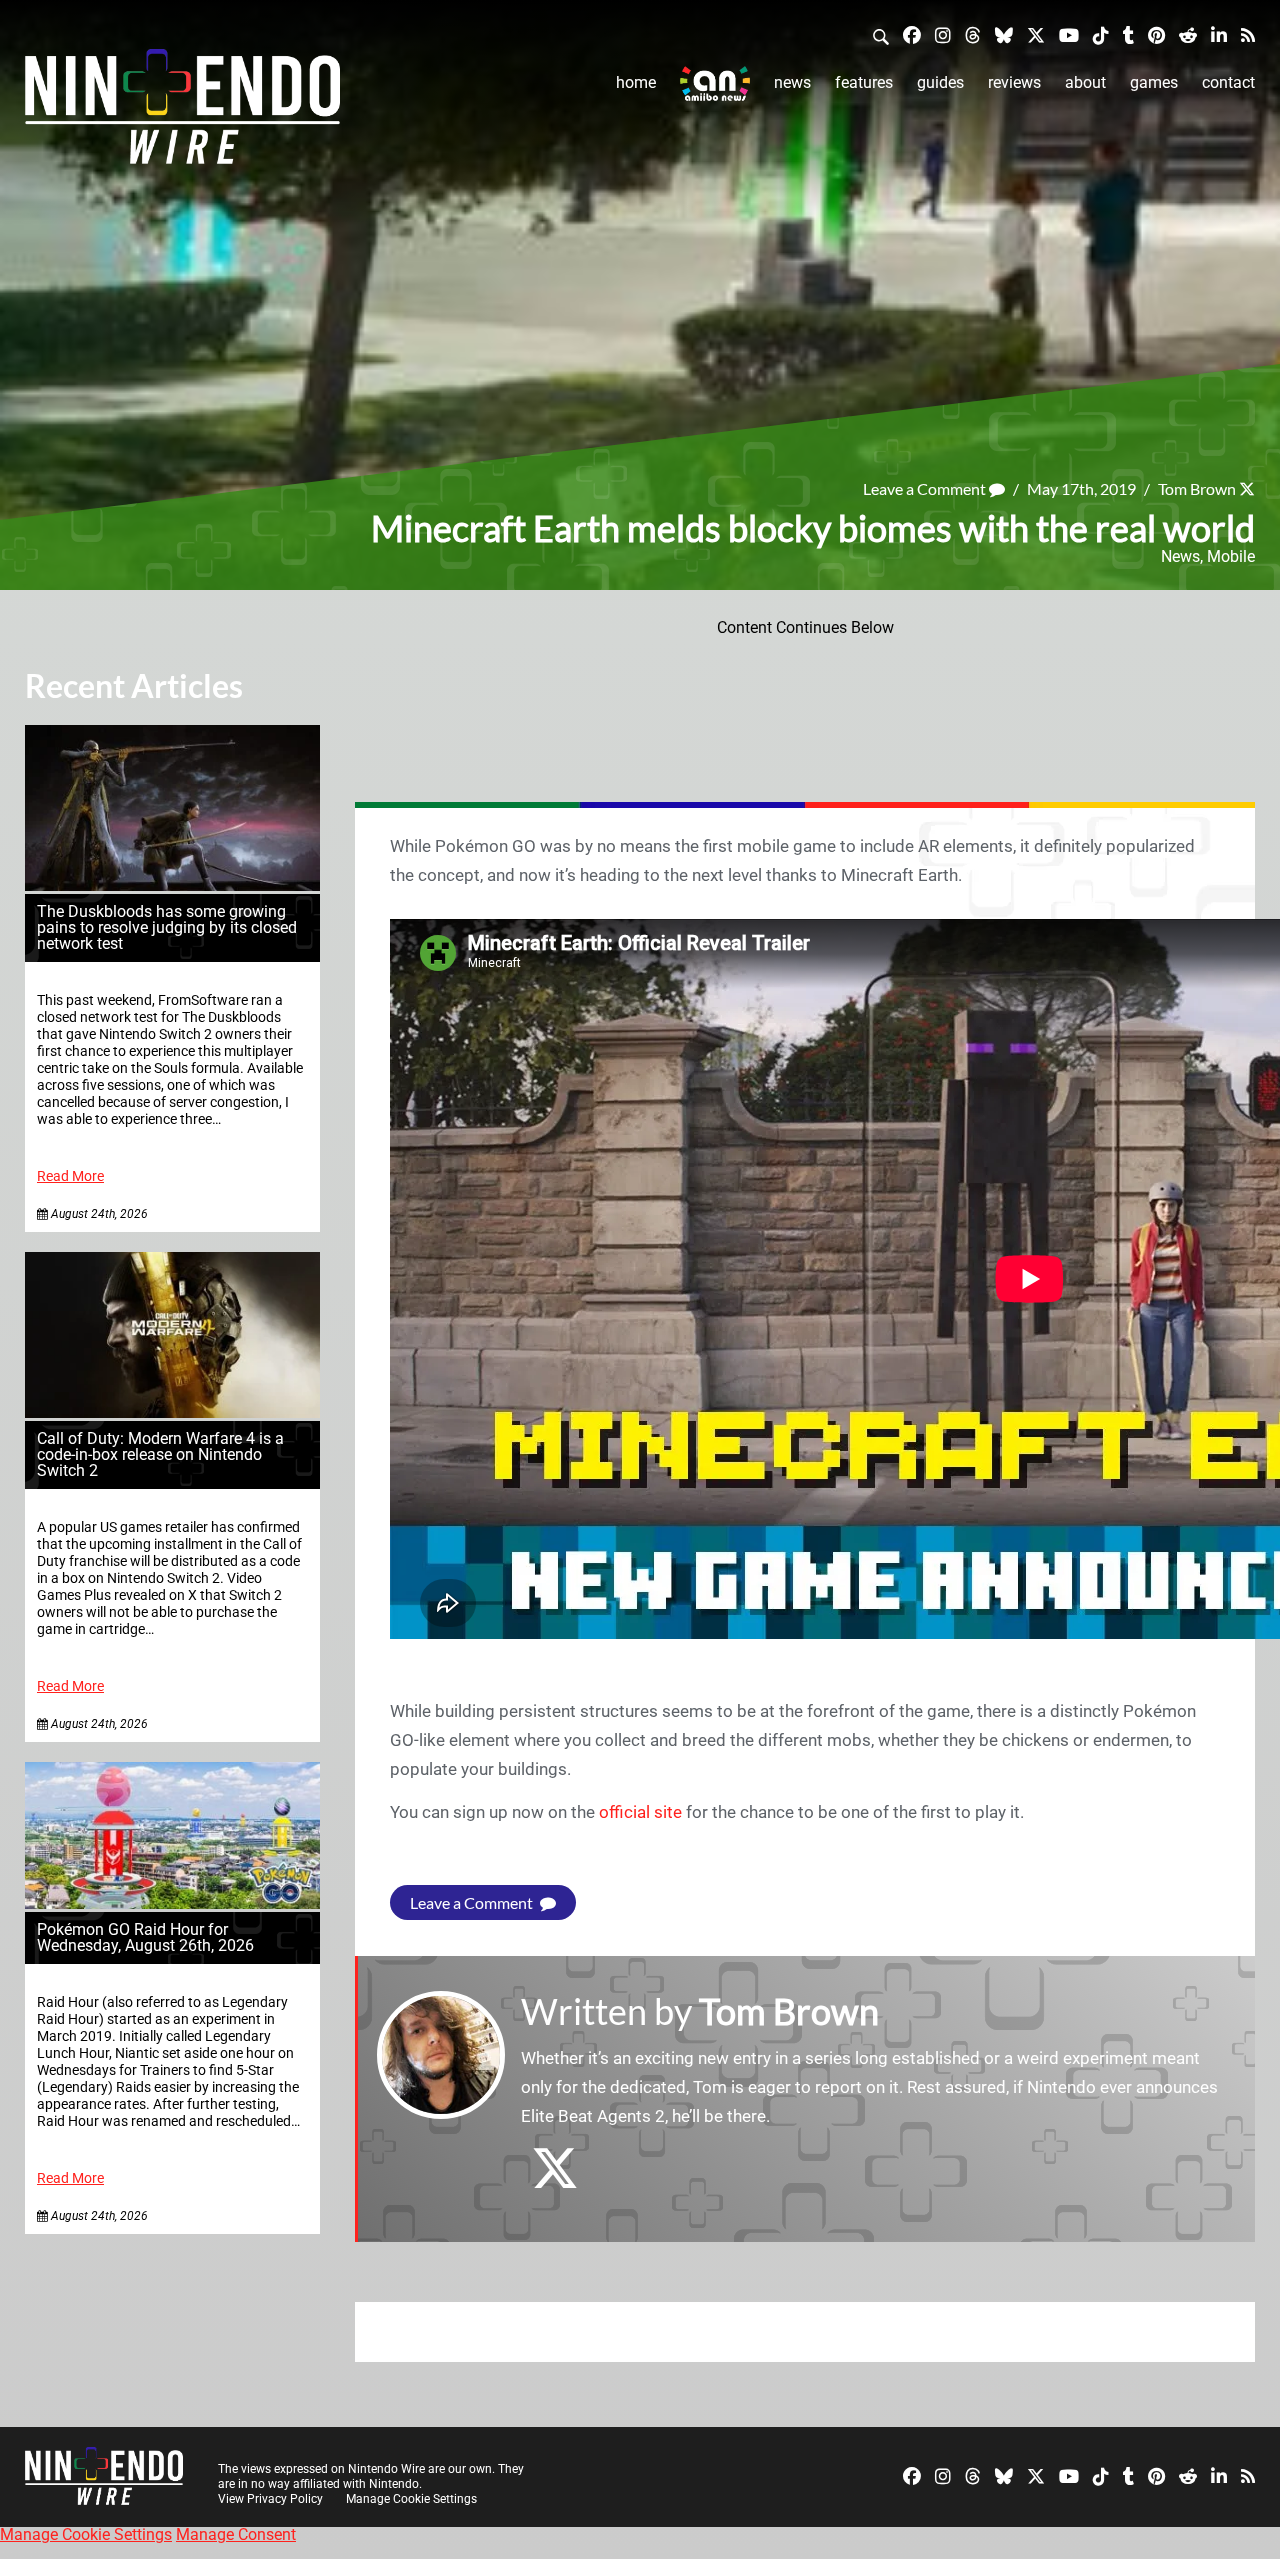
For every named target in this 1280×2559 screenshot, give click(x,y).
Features (864, 82)
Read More (70, 1176)
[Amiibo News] (715, 83)
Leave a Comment (926, 488)
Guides (940, 82)
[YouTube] (1069, 34)
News (792, 82)
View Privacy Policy (270, 2499)
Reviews (1014, 82)
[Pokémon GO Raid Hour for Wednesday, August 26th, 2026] (172, 1903)
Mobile (1231, 556)
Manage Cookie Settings (411, 2499)
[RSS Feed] (1248, 34)
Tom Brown (1197, 488)
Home (636, 82)
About (1085, 82)
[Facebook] (912, 34)
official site (640, 1812)
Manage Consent (236, 2534)
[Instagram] (943, 34)
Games (1154, 82)
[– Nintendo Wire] (182, 113)
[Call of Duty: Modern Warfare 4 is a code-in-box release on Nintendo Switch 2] (172, 1412)
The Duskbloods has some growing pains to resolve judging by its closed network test (167, 927)
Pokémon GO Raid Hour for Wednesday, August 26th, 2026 (145, 1937)
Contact (1228, 82)
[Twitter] (1036, 34)
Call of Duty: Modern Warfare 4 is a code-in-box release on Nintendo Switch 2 (160, 1454)
